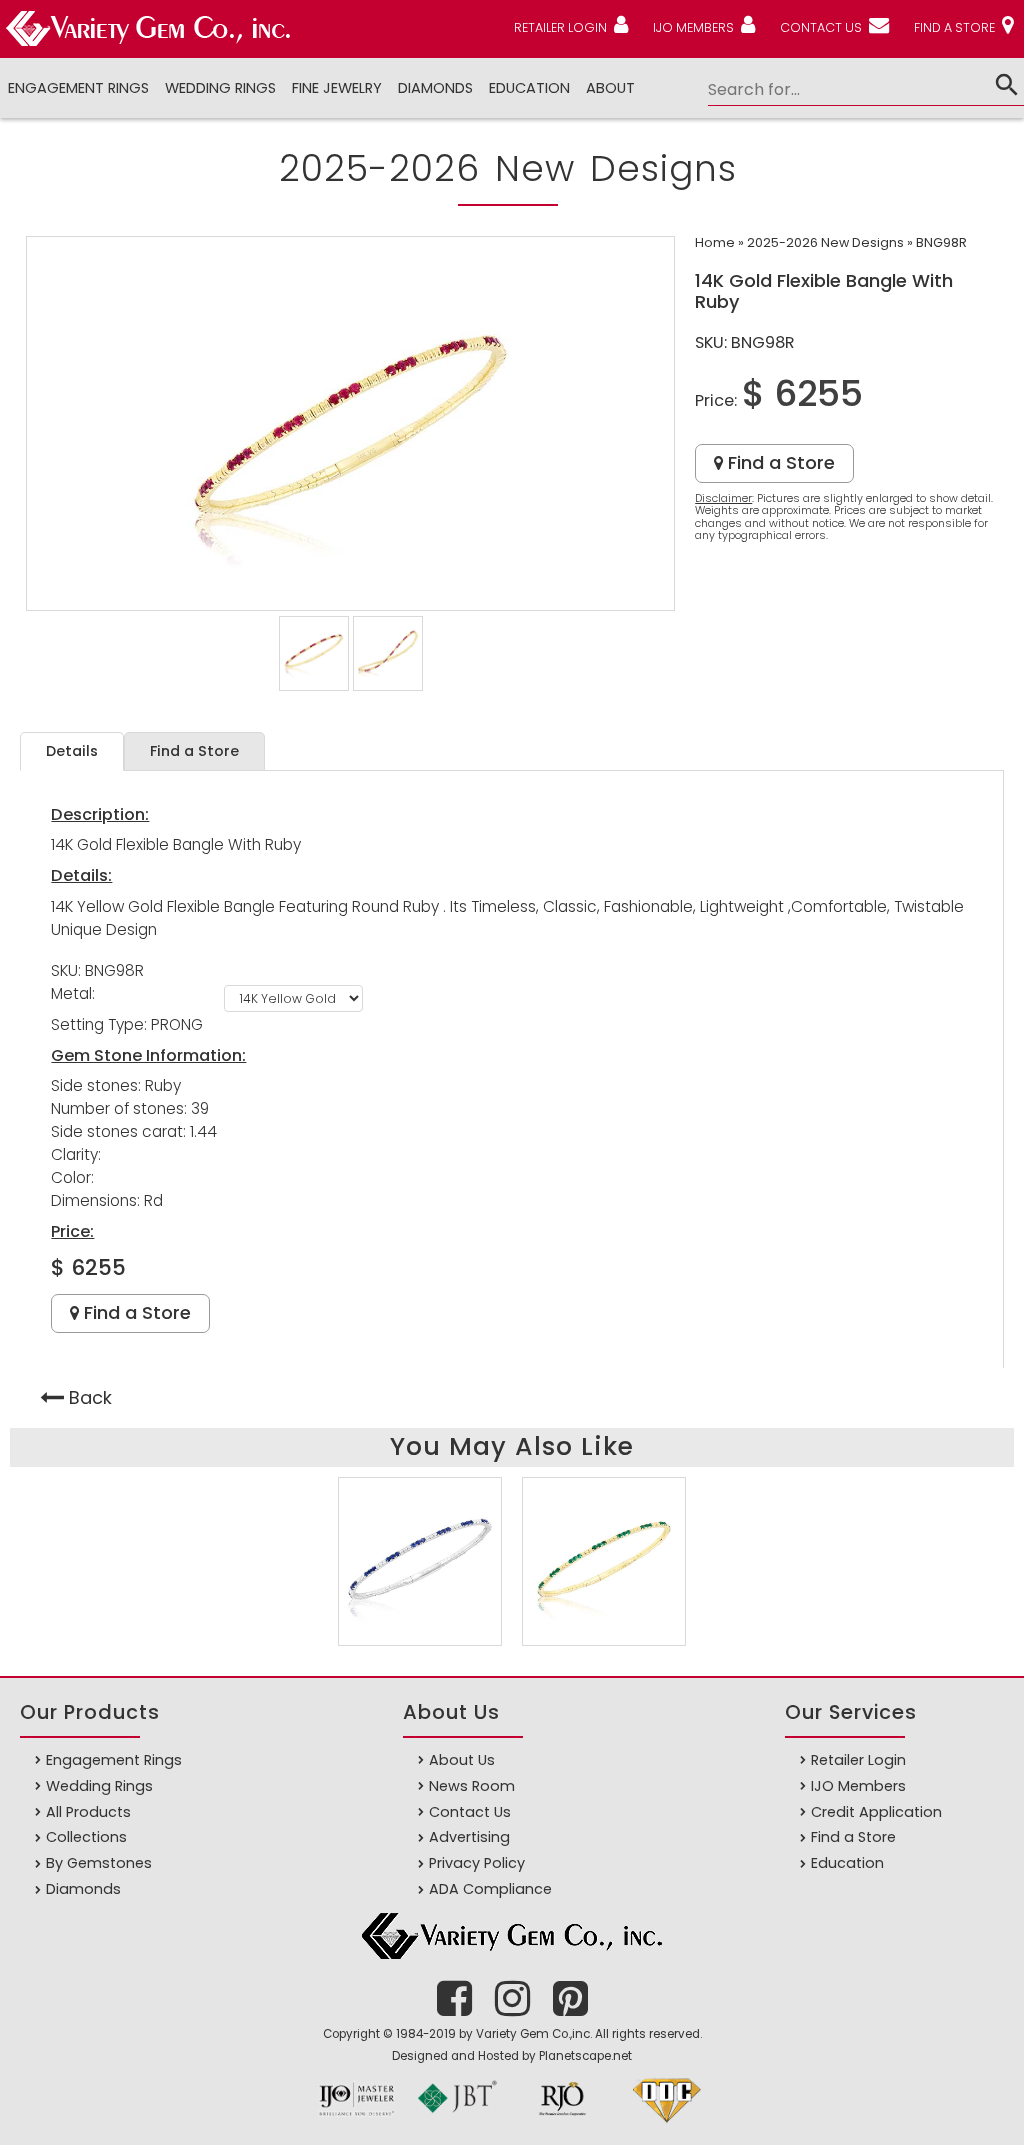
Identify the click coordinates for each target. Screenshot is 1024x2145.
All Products (88, 1812)
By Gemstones (99, 1863)
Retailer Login (858, 1760)
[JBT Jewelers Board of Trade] (457, 2123)
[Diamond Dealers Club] (667, 2123)
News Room (472, 1786)
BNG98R (941, 242)
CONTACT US (821, 27)
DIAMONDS (435, 88)
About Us (462, 1760)
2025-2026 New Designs (825, 242)
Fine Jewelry (337, 88)
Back (90, 1397)
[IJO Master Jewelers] (357, 2123)
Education (529, 88)
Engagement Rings (78, 88)
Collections (86, 1837)
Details (72, 751)
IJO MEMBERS (693, 27)
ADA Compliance (490, 1889)
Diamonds (83, 1889)
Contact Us (470, 1812)
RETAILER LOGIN (560, 27)
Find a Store (779, 462)
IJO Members (858, 1786)
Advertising (469, 1837)
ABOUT (610, 88)
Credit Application (876, 1812)
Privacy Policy (477, 1863)
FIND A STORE (954, 27)
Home (715, 242)
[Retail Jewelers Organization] (562, 2123)
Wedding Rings (220, 88)
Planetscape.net (585, 2056)
